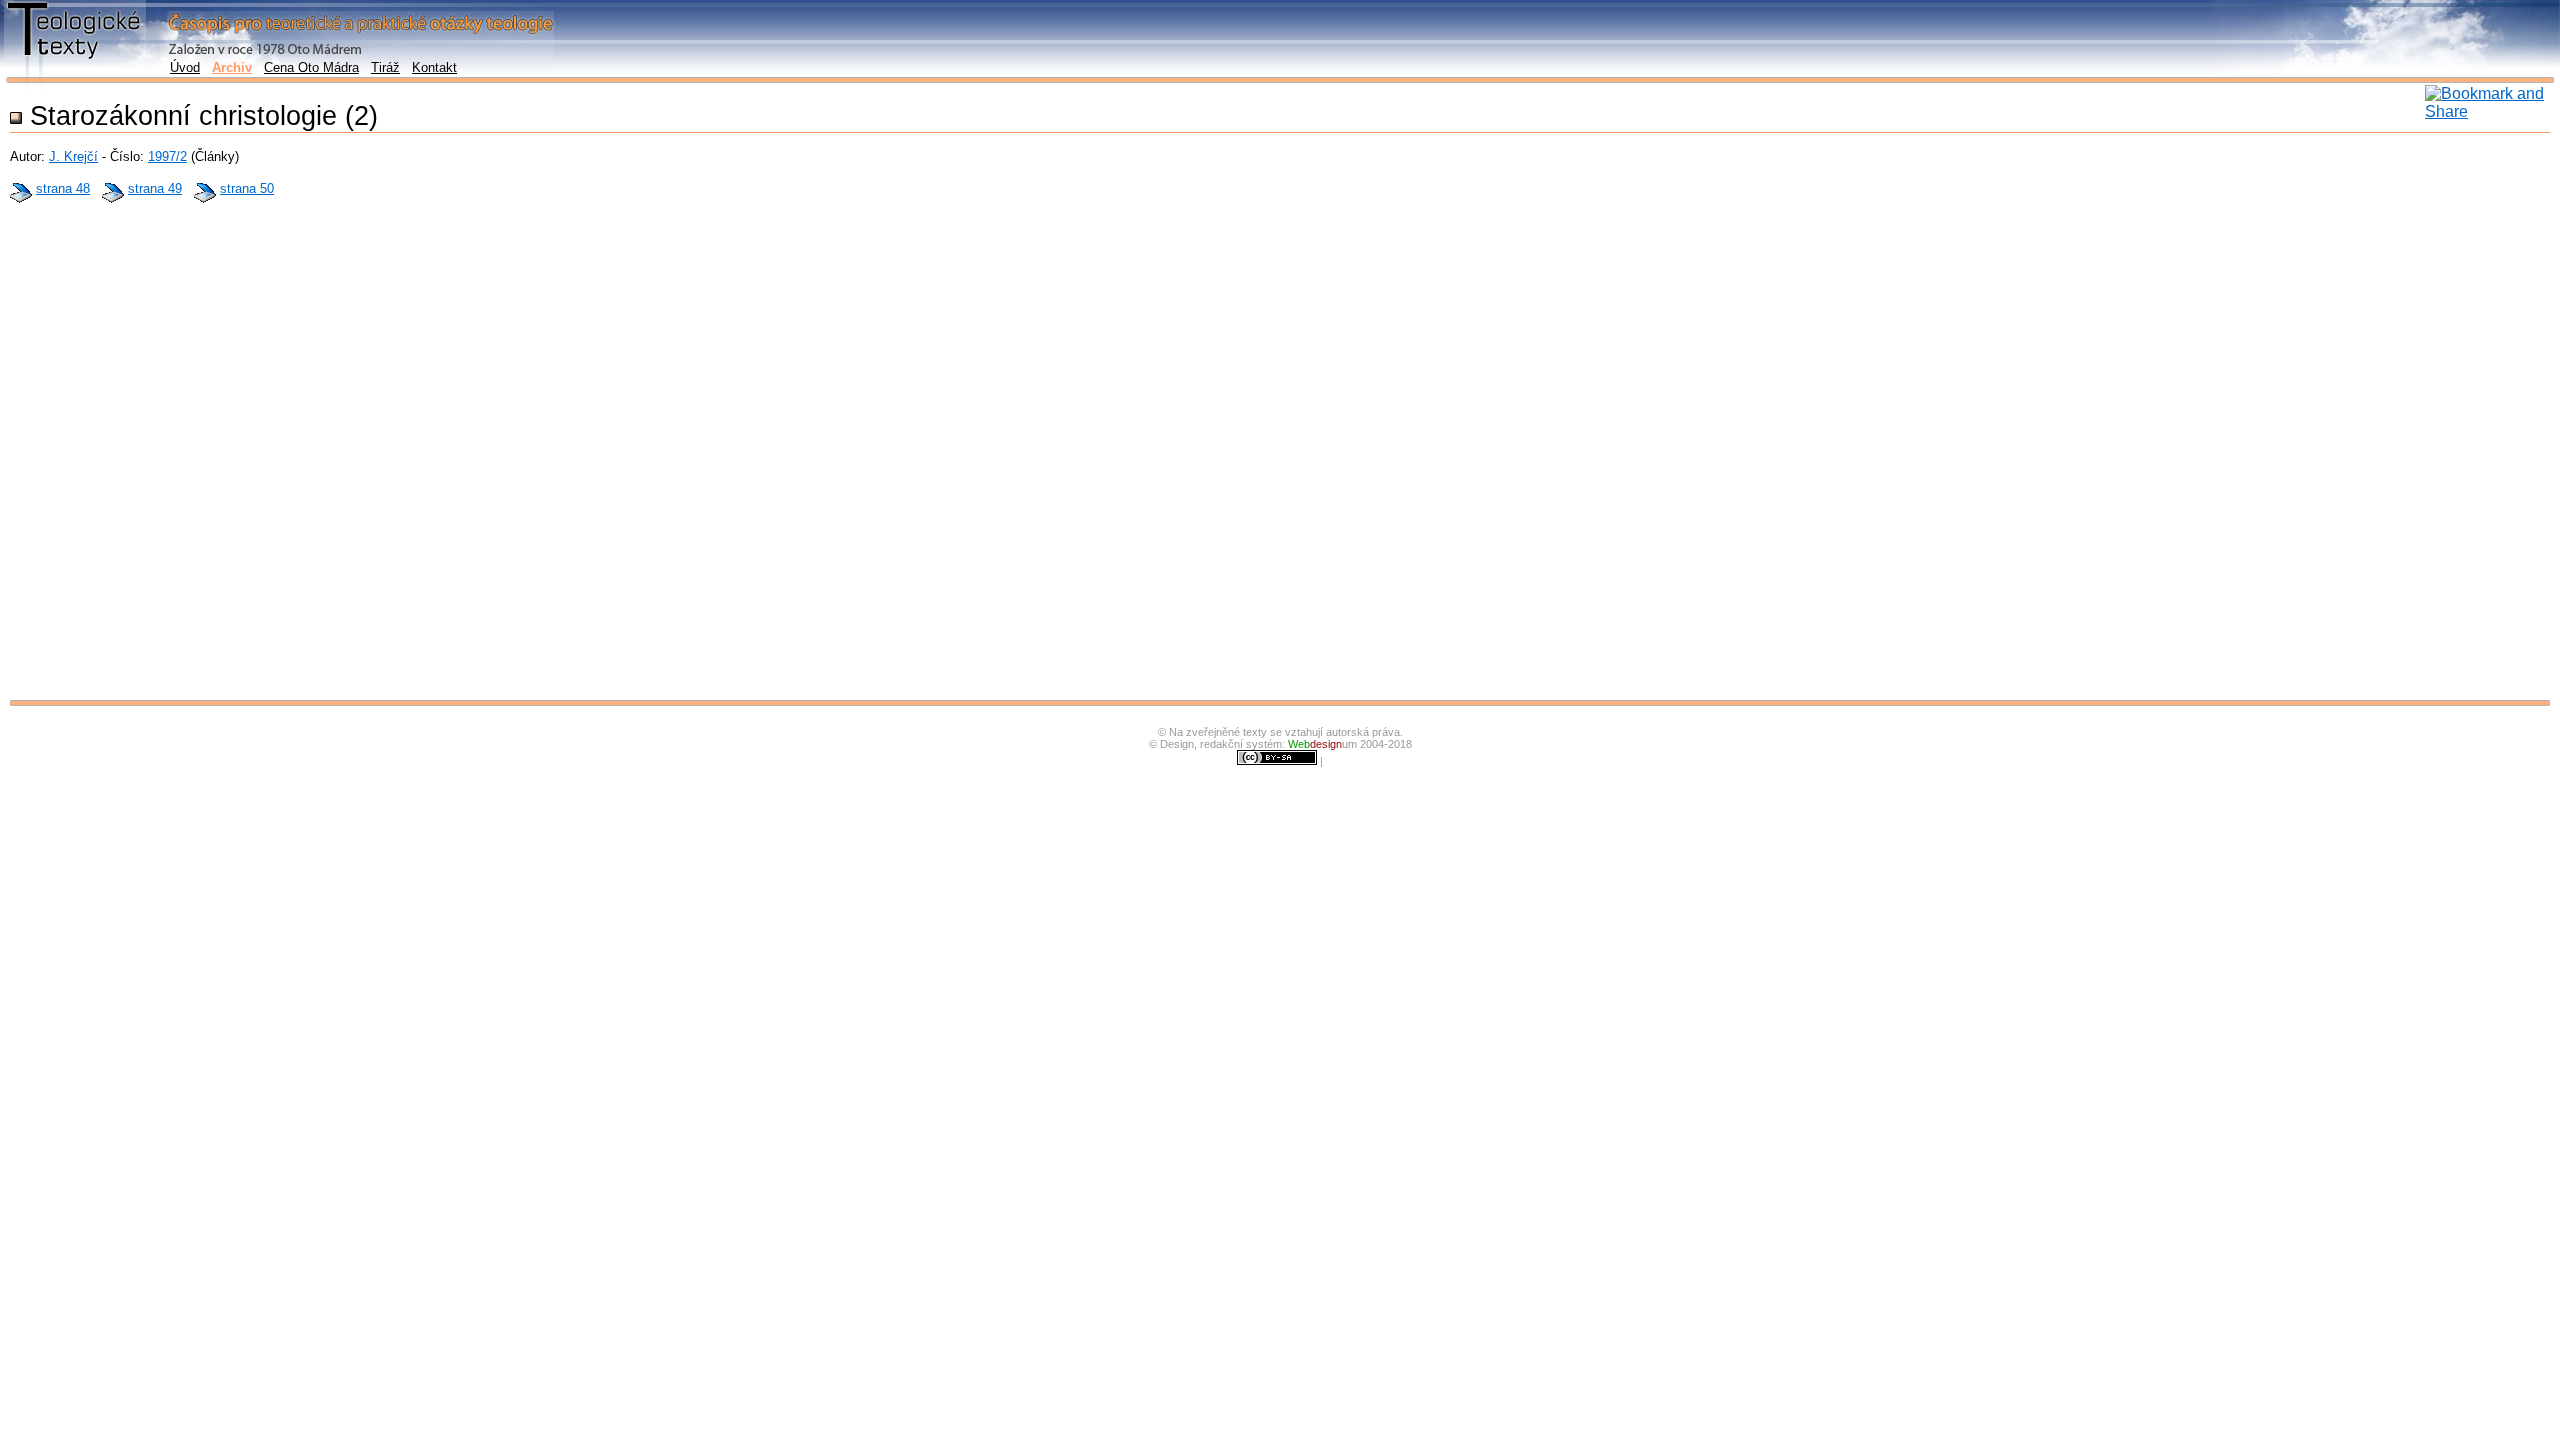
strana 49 (155, 188)
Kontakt (434, 67)
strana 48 (63, 188)
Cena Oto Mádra (311, 67)
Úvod (185, 67)
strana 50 (247, 188)
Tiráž (385, 67)
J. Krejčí (73, 156)
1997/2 (167, 156)
